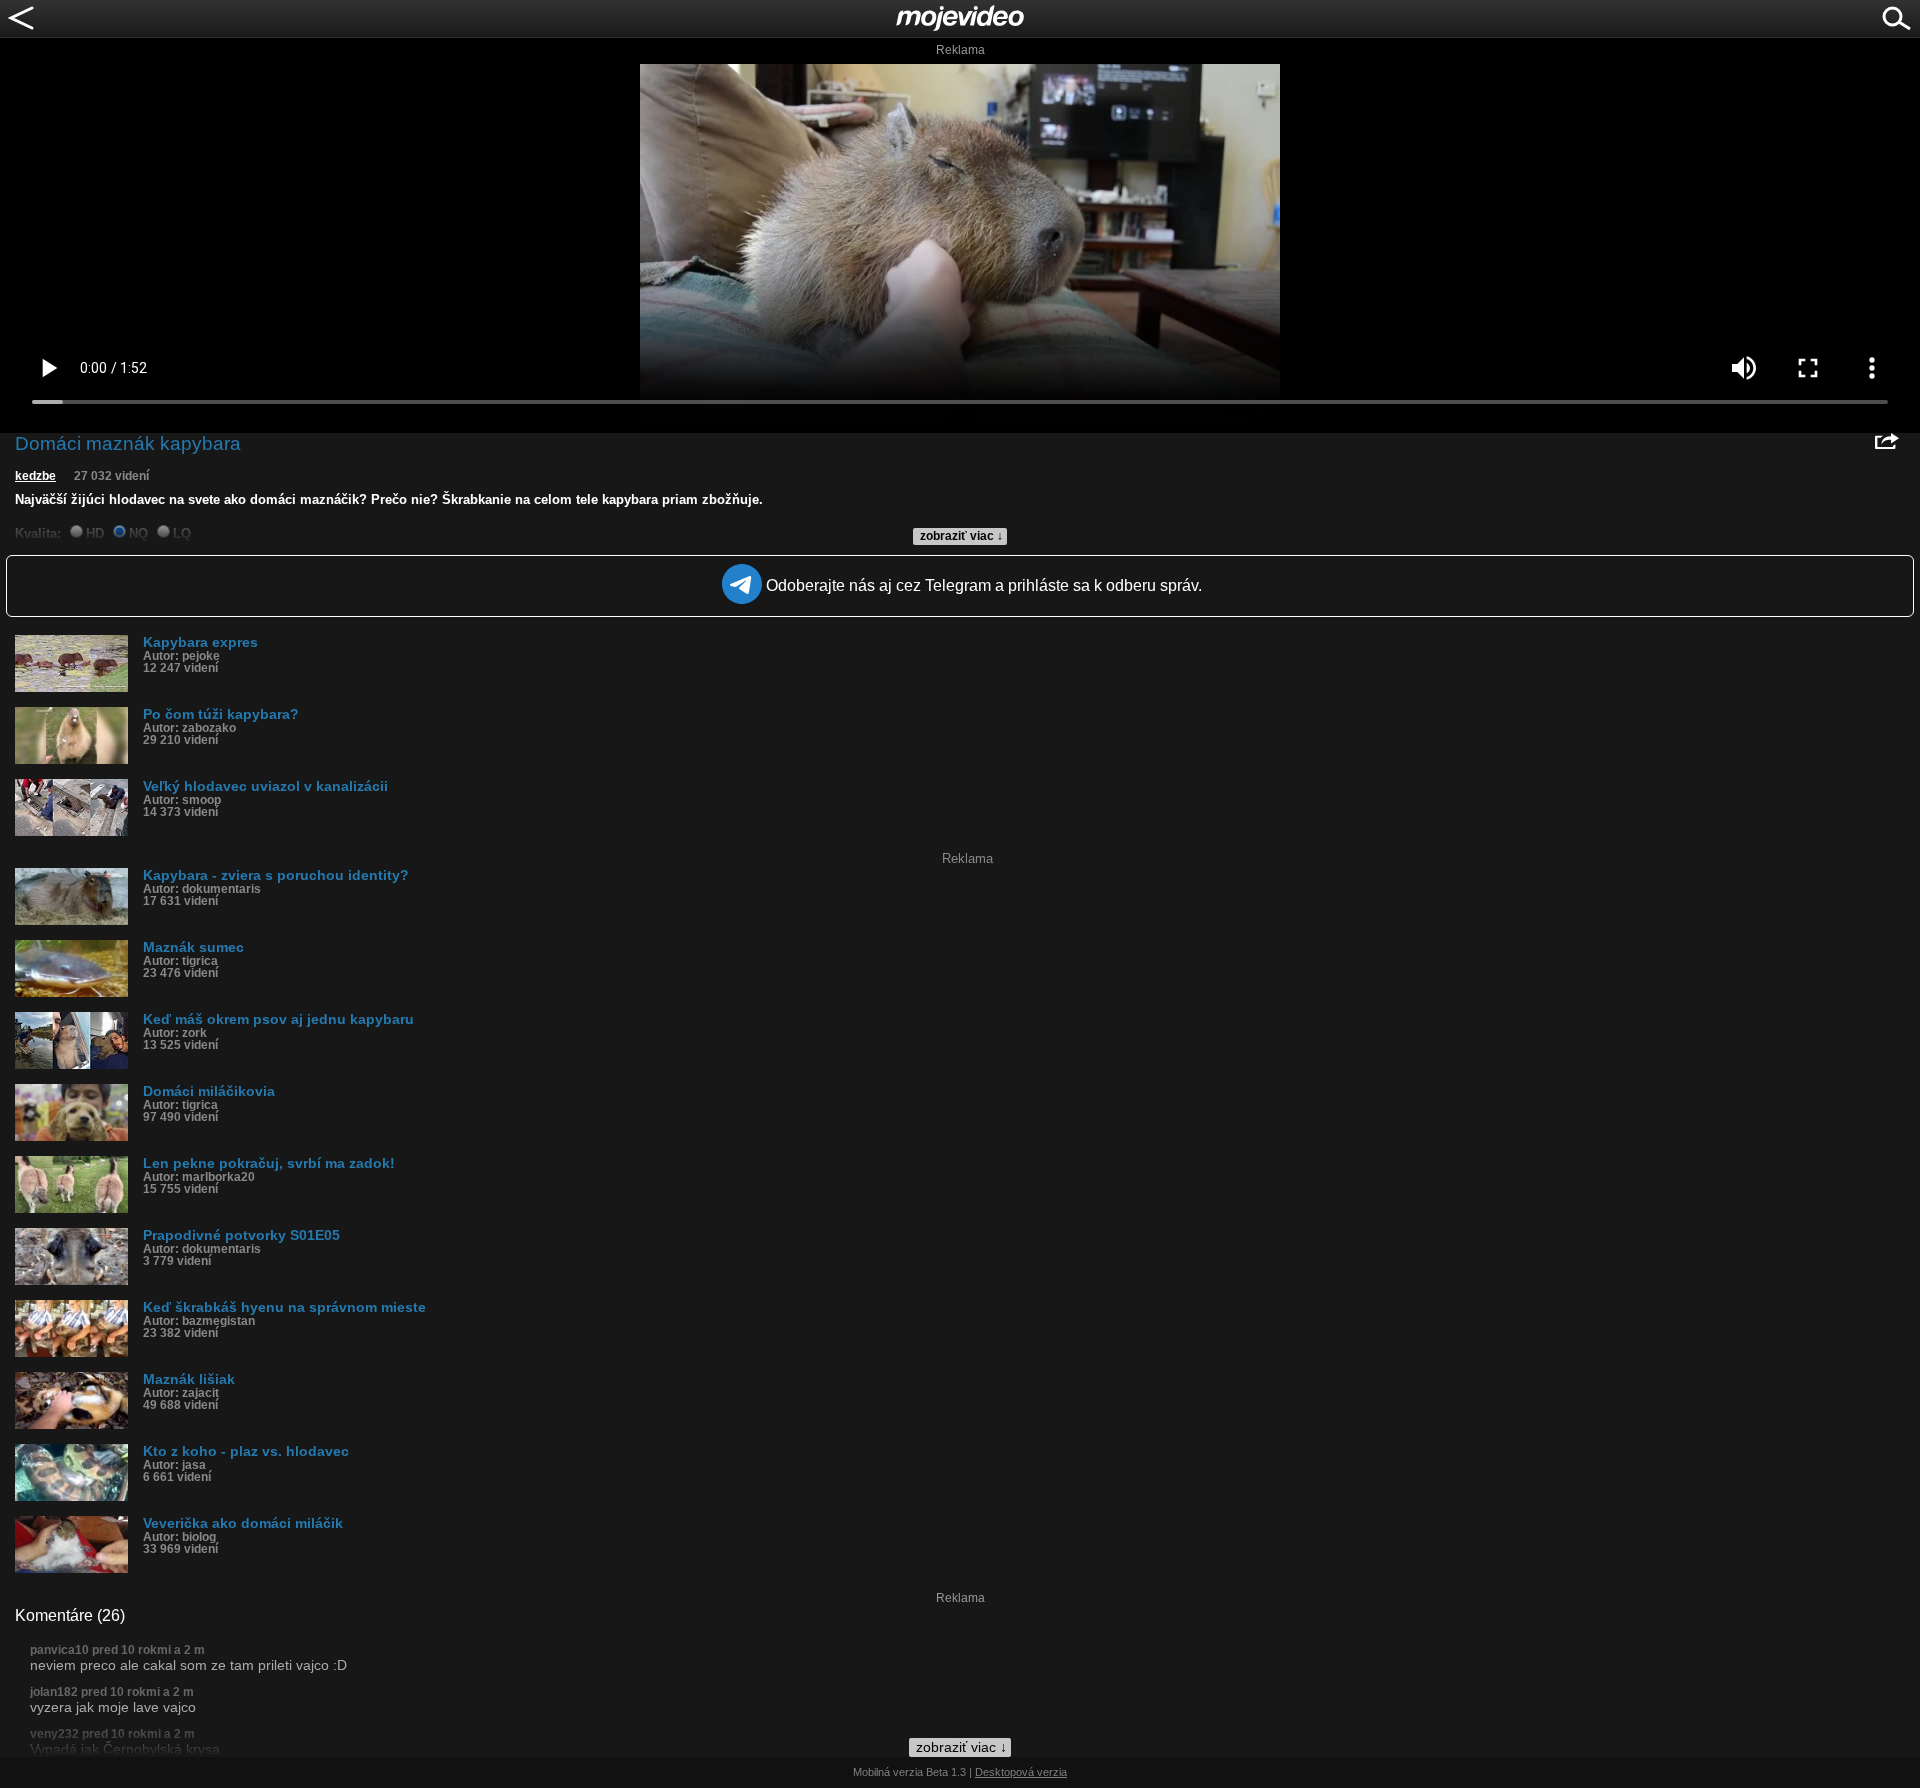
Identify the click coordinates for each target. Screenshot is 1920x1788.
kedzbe (35, 476)
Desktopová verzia (1021, 1772)
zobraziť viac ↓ (961, 536)
